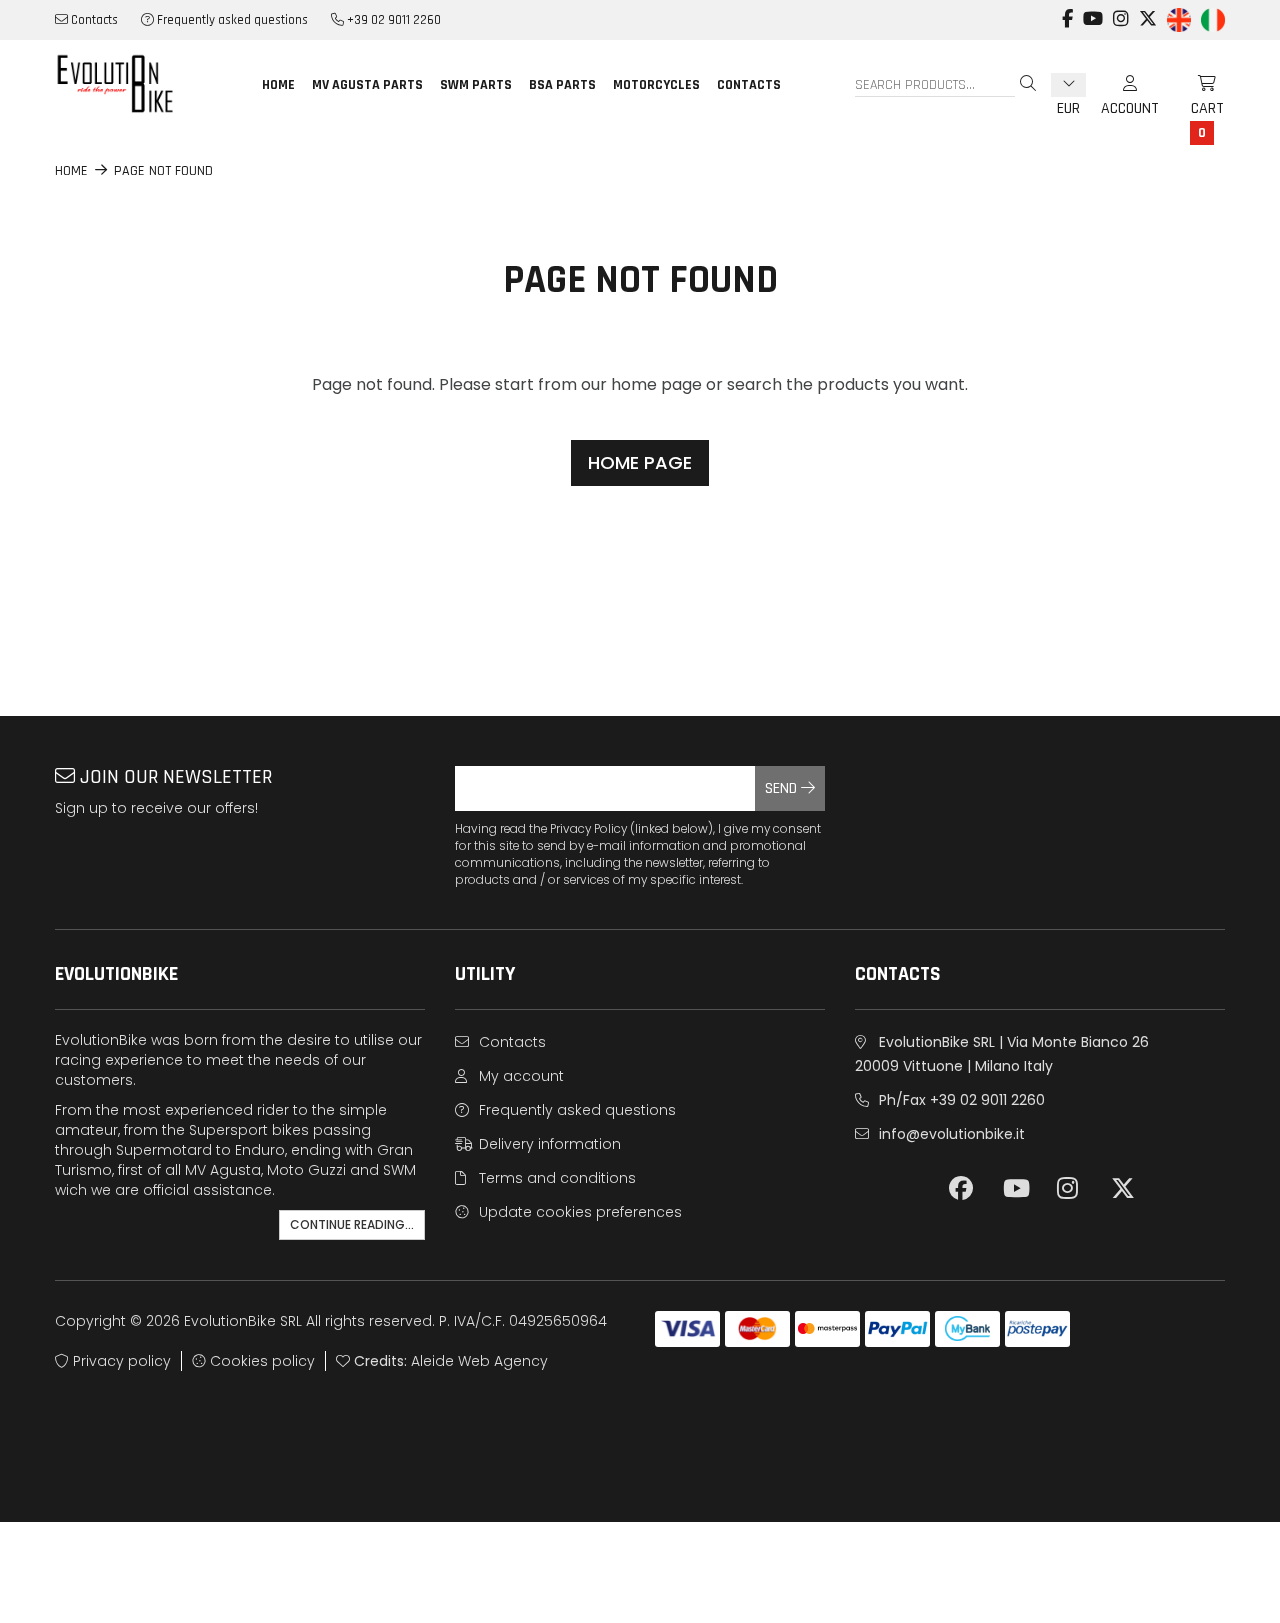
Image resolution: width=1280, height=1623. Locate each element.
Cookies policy (260, 1361)
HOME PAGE (640, 462)
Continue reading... (352, 1224)
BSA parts (562, 85)
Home (278, 85)
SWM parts (476, 85)
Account (1130, 85)
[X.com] (1148, 9)
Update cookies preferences (578, 1212)
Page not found (163, 171)
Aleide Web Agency (479, 1361)
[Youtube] (1093, 9)
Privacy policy (120, 1361)
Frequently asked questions (231, 20)
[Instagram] (1121, 9)
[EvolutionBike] (140, 83)
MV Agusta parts (367, 85)
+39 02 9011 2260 (392, 20)
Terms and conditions (555, 1178)
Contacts (93, 20)
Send (783, 788)
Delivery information (548, 1144)
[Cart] (1199, 85)
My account (519, 1076)
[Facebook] (1067, 9)
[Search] (1028, 85)
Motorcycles (656, 85)
